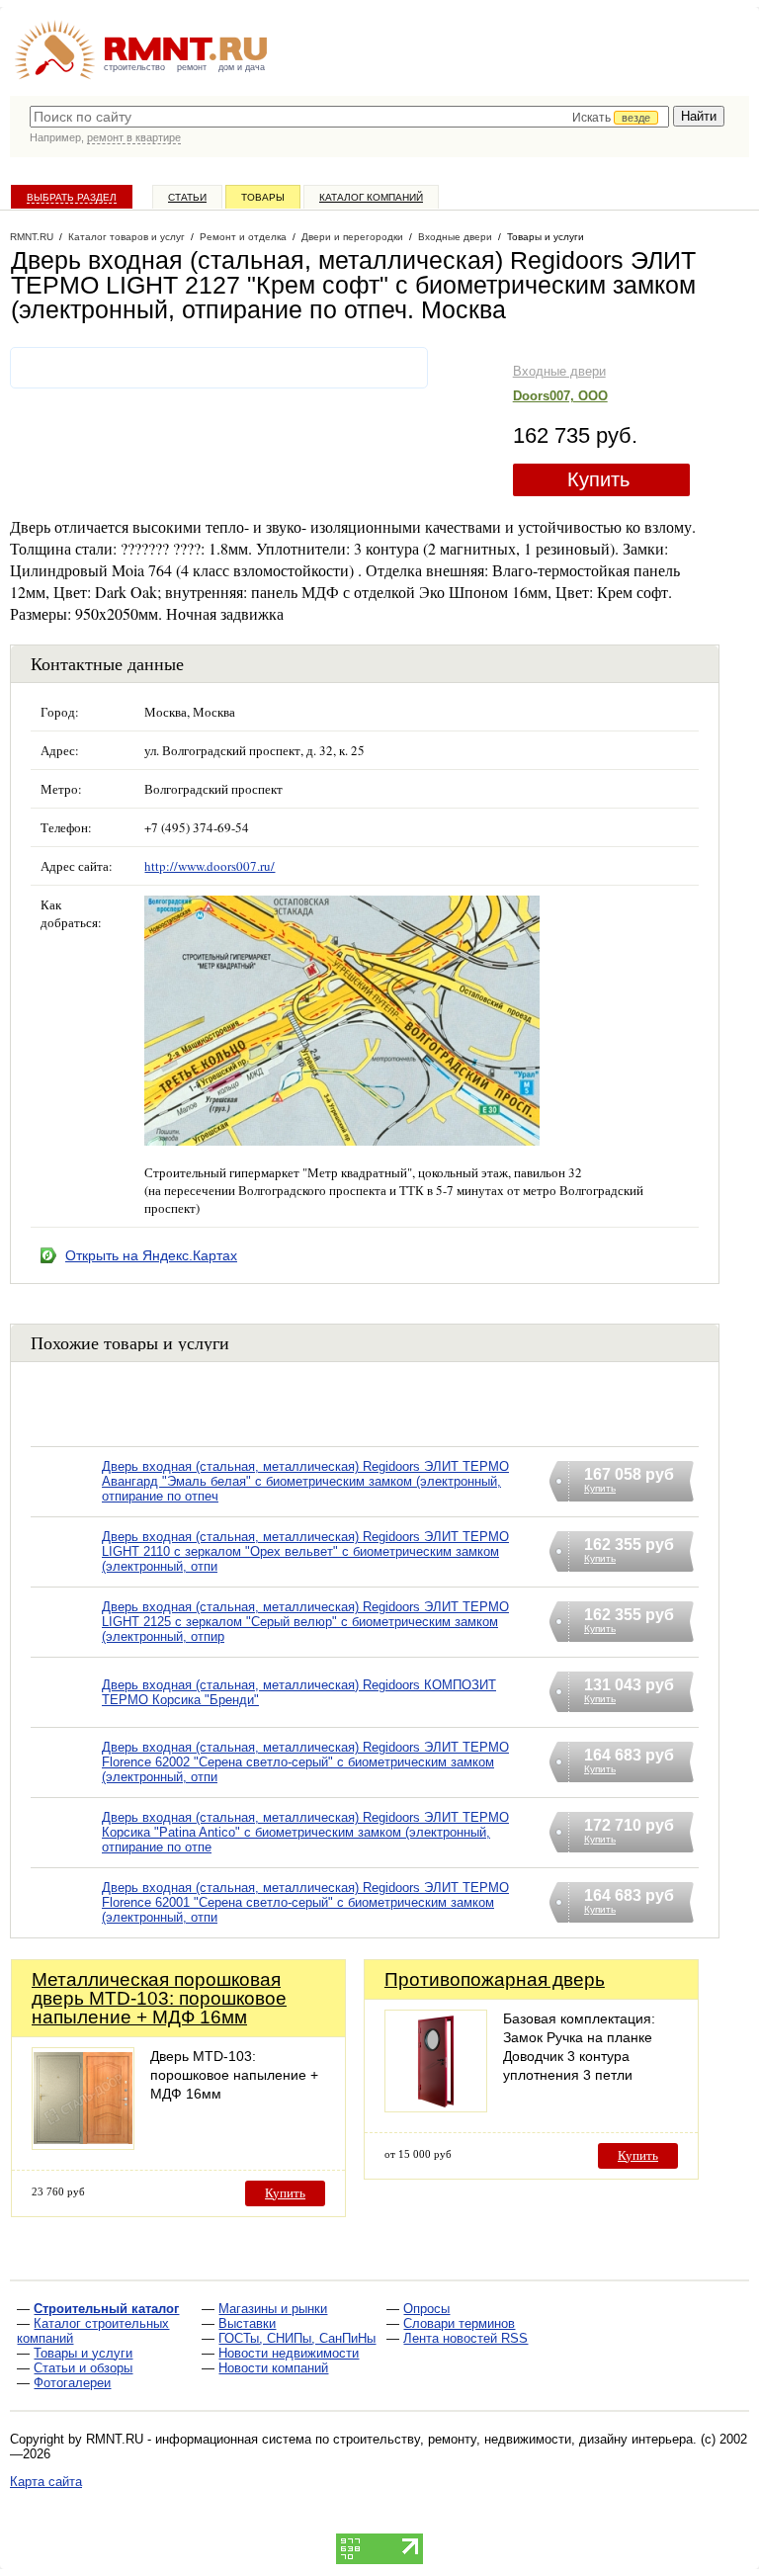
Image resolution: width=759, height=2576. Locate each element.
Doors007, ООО (560, 396)
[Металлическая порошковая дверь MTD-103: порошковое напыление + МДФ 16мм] (83, 2145)
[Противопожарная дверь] (436, 2107)
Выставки (247, 2323)
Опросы (426, 2309)
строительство (134, 67)
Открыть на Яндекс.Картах (151, 1255)
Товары (263, 197)
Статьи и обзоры (83, 2368)
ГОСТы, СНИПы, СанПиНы (297, 2338)
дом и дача (242, 67)
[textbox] (349, 117)
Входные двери (559, 371)
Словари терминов (459, 2323)
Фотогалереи (72, 2383)
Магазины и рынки (273, 2309)
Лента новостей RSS (465, 2338)
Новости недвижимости (289, 2353)
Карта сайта (46, 2482)
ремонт (192, 67)
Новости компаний (273, 2368)
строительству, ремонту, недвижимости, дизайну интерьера (513, 2439)
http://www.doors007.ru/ (210, 866)
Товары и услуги (83, 2353)
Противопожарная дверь (495, 1979)
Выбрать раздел (72, 197)
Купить (598, 479)
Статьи (187, 197)
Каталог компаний (371, 197)
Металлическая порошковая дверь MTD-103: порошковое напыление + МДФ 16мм (159, 1998)
